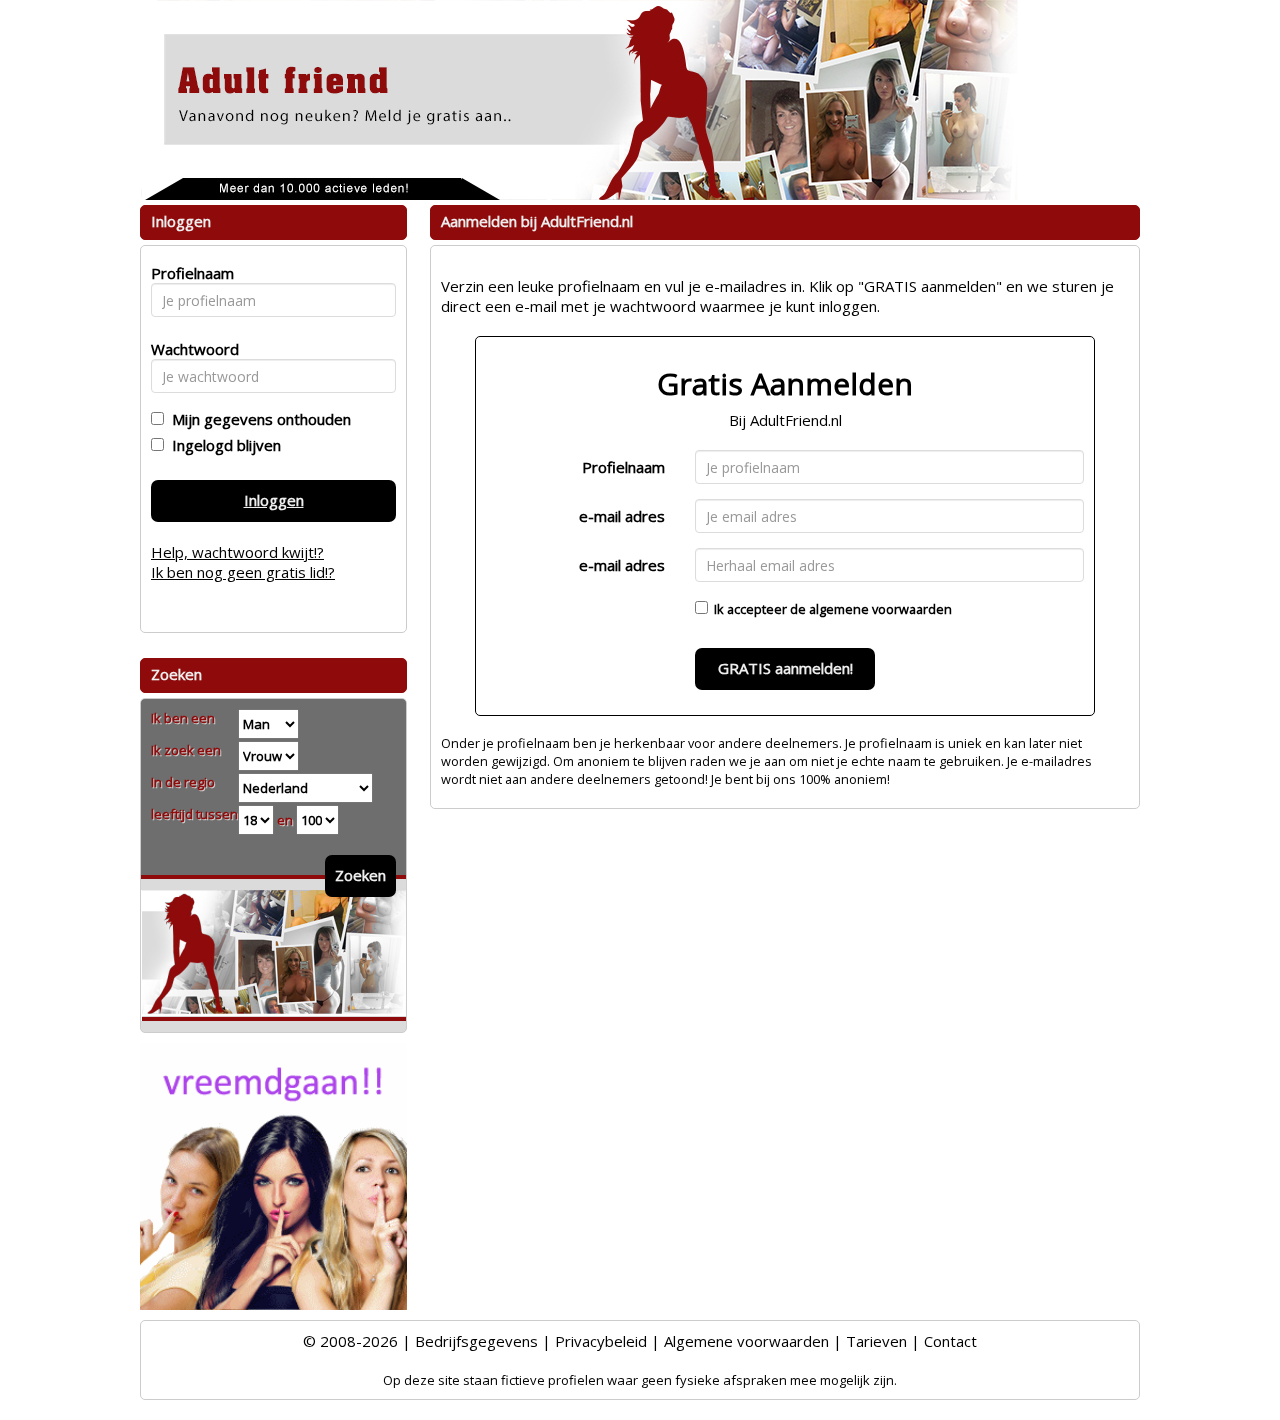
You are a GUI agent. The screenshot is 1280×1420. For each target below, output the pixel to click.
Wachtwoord (189, 349)
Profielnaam (623, 467)
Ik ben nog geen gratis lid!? (243, 572)
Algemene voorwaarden (746, 1341)
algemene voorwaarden (880, 609)
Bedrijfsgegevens (476, 1341)
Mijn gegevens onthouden (257, 419)
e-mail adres (622, 516)
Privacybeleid (601, 1341)
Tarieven (876, 1341)
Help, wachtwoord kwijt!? (237, 552)
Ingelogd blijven (222, 445)
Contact (950, 1341)
